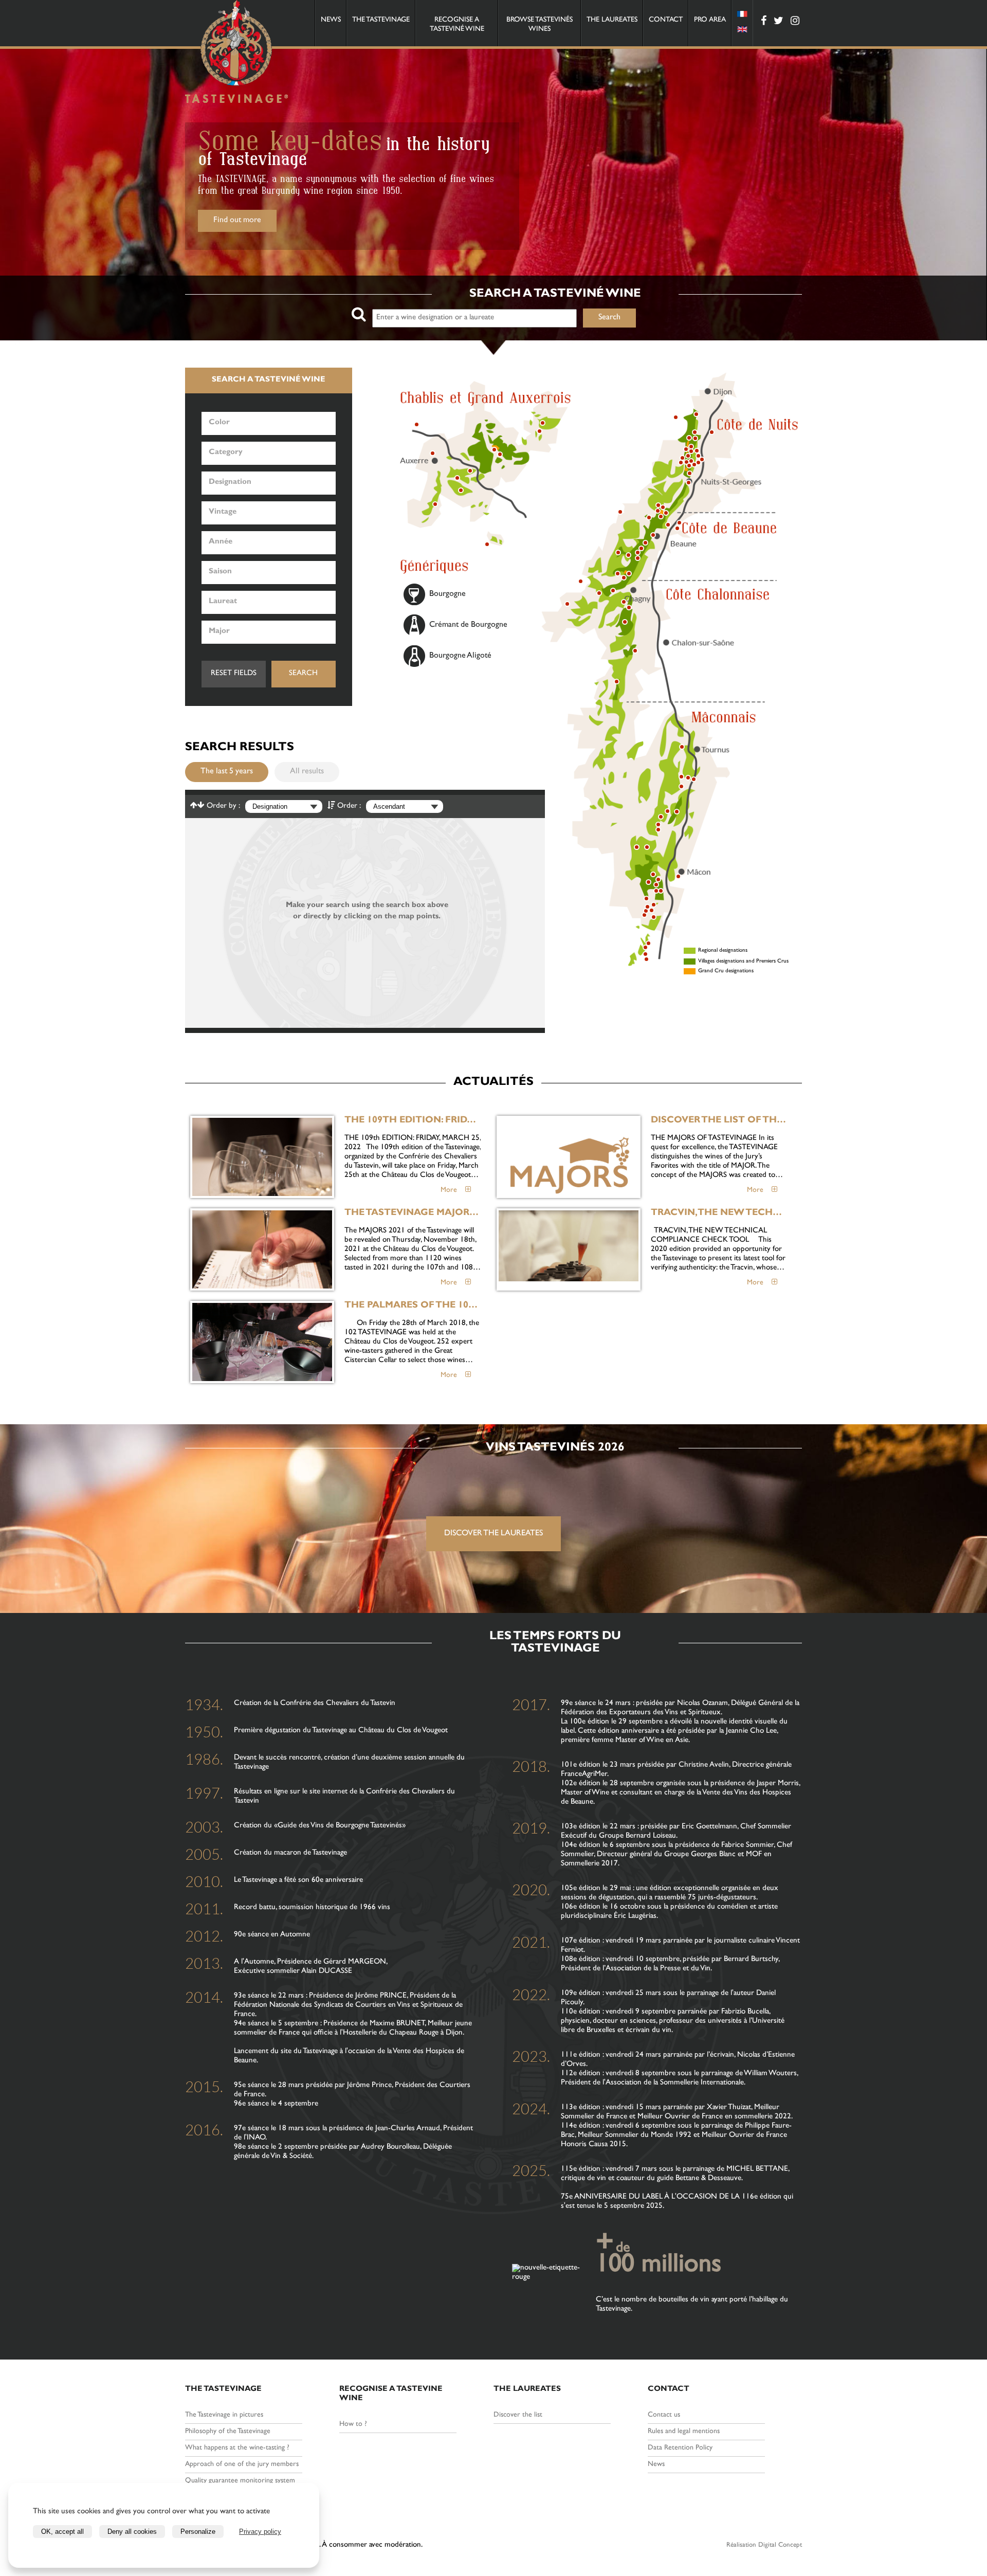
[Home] (236, 53)
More (453, 1190)
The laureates (612, 20)
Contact (666, 20)
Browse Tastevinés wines (540, 25)
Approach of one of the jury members (242, 2464)
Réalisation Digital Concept (764, 2545)
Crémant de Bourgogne (468, 625)
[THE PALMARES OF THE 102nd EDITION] (262, 1342)
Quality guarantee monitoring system (240, 2481)
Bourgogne (447, 594)
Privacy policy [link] (260, 2532)
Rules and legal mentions (684, 2432)
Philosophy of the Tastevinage (228, 2432)
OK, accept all (62, 2532)
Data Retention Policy (680, 2448)
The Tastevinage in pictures (224, 2415)
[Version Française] (742, 15)
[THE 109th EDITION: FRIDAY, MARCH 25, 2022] (262, 1157)
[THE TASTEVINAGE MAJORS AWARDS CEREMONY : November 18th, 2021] (262, 1249)
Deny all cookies (132, 2532)
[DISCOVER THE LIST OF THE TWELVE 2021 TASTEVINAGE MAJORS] (569, 1157)
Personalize (198, 2532)
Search (303, 674)
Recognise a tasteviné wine (457, 25)
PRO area (710, 20)
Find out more (237, 222)
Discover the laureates (493, 1534)
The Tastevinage (381, 20)
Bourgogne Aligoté (460, 656)
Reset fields (234, 674)
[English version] (742, 31)
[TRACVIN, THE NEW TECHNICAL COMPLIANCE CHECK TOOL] (569, 1249)
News (331, 20)
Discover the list (518, 2415)
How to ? (353, 2424)
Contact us (664, 2415)
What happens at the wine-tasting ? (237, 2448)
